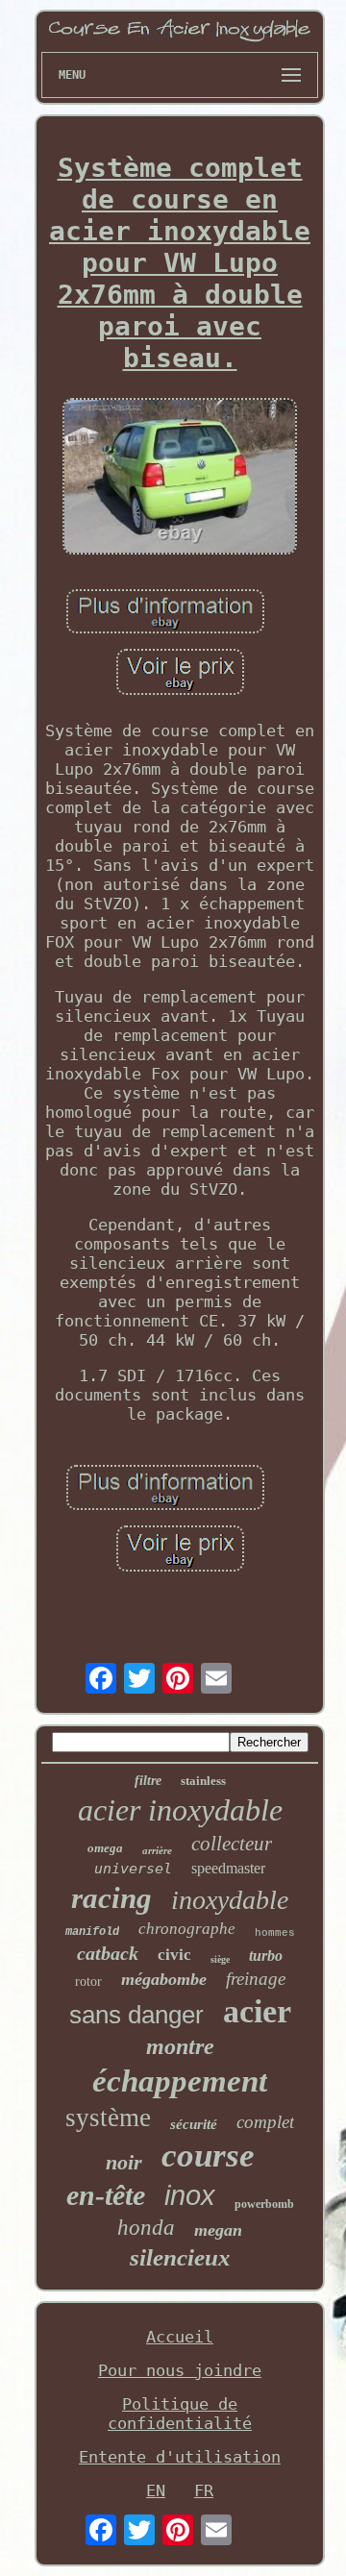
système (108, 2118)
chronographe (187, 1929)
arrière (157, 1850)
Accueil (180, 2337)
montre (180, 2046)
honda (146, 2228)
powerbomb (264, 2204)
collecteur (232, 1844)
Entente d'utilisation (180, 2457)
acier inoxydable (180, 1810)
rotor (88, 1982)
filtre (148, 1781)
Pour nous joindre (180, 2370)
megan (218, 2230)
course (208, 2155)
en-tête (106, 2195)
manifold (92, 1932)
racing (111, 1898)
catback (108, 1953)
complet (265, 2122)
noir (124, 2162)
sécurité (194, 2124)
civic (174, 1955)
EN (156, 2490)
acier (257, 2011)
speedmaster (228, 1868)
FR (204, 2490)
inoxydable (230, 1900)
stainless (203, 1781)
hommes (275, 1933)
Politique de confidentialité (180, 2414)
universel (133, 1869)
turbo (266, 1956)
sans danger (136, 2015)
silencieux (180, 2257)
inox (190, 2195)
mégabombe (164, 1979)
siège (220, 1959)
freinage (256, 1979)
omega (105, 1848)
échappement (180, 2081)
